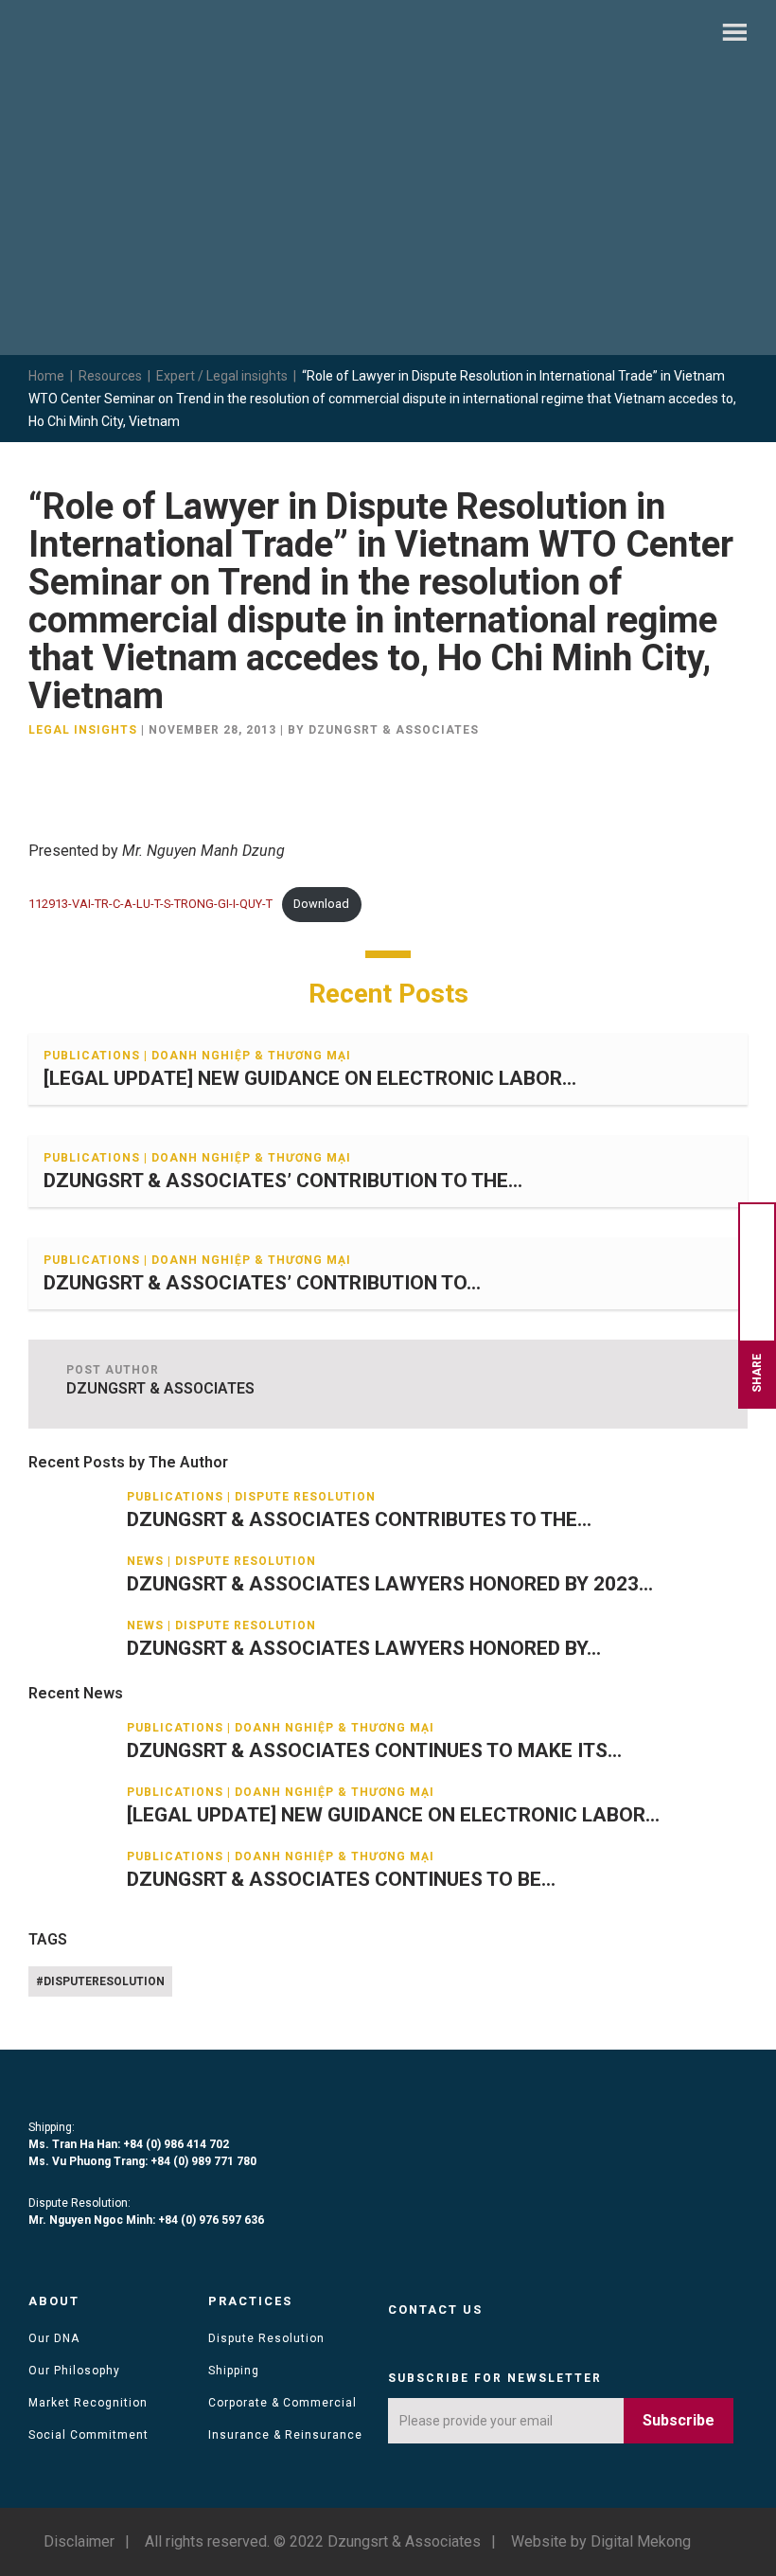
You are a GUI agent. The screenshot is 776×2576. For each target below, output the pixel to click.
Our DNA (54, 2338)
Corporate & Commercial (282, 2403)
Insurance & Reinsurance (285, 2435)
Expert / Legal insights (222, 376)
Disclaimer (79, 2541)
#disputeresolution (100, 1981)
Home (46, 376)
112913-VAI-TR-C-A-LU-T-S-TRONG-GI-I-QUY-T (150, 904)
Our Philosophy (74, 2371)
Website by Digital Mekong (601, 2541)
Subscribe (679, 2420)
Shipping (234, 2371)
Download (321, 904)
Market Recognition (88, 2403)
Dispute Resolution (266, 2338)
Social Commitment (88, 2435)
